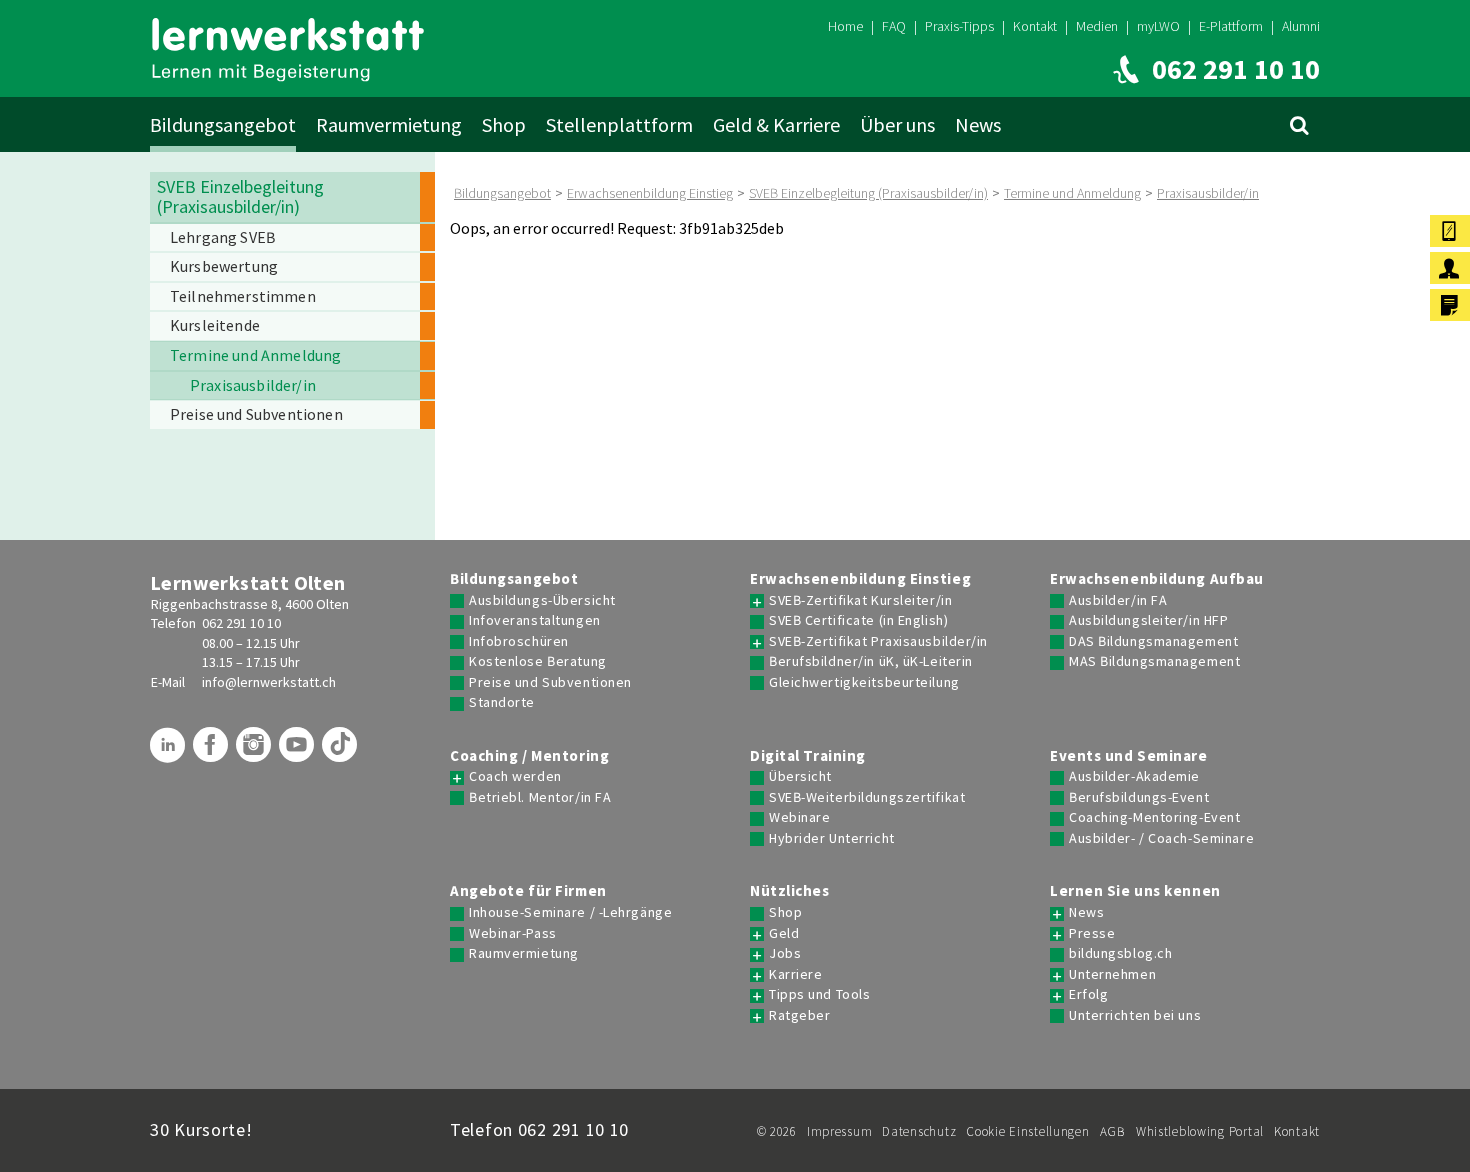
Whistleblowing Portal (1200, 1131)
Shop (504, 124)
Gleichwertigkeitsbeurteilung (864, 682)
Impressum (839, 1131)
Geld (784, 933)
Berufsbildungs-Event (1139, 797)
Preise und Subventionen (550, 682)
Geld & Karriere (776, 124)
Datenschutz (919, 1131)
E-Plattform (1231, 26)
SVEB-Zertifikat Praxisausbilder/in (878, 641)
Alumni (1301, 26)
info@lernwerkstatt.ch (269, 682)
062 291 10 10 (241, 623)
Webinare (799, 817)
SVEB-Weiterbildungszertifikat (867, 797)
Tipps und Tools (819, 994)
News (978, 124)
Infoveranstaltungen (535, 620)
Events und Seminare (1129, 756)
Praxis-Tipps (959, 26)
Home (845, 26)
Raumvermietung (389, 124)
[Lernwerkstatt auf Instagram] (256, 752)
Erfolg (1088, 994)
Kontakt (1035, 26)
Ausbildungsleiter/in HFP (1148, 620)
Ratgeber (799, 1015)
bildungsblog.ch (1120, 953)
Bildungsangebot (223, 124)
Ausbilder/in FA (1118, 600)
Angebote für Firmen (528, 891)
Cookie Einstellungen (1027, 1131)
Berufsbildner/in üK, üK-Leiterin (871, 661)
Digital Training (808, 756)
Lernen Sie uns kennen (1135, 891)
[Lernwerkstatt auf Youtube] (299, 752)
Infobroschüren (519, 641)
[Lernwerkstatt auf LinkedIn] (170, 752)
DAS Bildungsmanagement (1153, 641)
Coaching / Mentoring (529, 756)
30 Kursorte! (201, 1129)
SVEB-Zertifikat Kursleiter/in (860, 600)
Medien (1097, 26)
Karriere (795, 974)
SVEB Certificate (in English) (858, 620)
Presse (1092, 933)
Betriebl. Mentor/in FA (540, 797)
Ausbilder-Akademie (1134, 776)
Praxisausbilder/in (1208, 193)
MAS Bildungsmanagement (1154, 661)
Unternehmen (1112, 974)
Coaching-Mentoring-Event (1154, 817)
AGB (1113, 1131)
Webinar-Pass (513, 933)
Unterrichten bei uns (1135, 1015)
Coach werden (515, 776)
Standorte (502, 702)
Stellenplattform (619, 124)
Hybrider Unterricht (832, 838)
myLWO (1158, 26)
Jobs (785, 953)
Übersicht (800, 776)
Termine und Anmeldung (1072, 193)
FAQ (894, 26)
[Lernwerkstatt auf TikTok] (342, 752)
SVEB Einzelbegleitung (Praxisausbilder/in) (868, 193)
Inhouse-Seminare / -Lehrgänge (570, 912)
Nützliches (790, 891)
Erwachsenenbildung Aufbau (1157, 579)
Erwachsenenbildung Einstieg (650, 193)
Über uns (897, 124)
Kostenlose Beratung (538, 661)
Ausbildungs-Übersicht (542, 600)
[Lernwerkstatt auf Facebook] (213, 752)
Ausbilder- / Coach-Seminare (1161, 838)
